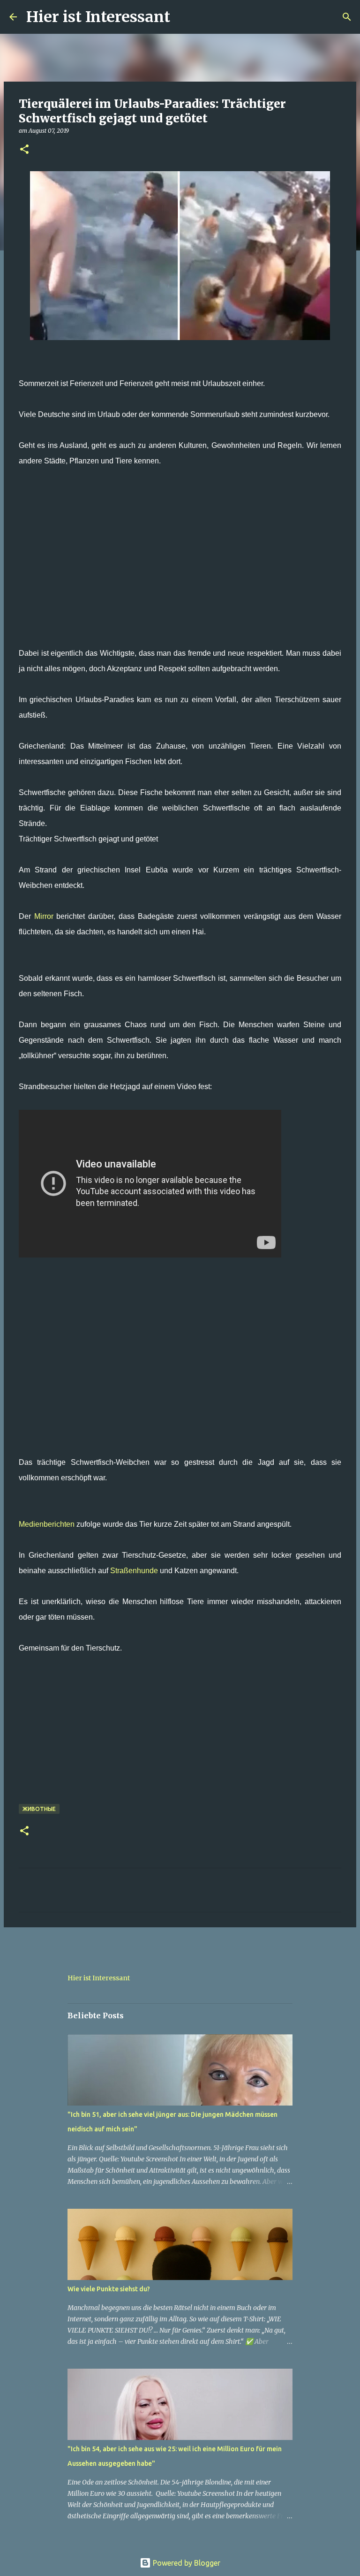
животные (39, 1809)
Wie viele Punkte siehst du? (109, 2289)
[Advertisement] (180, 565)
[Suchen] (183, 17)
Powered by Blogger (186, 2563)
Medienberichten (47, 1524)
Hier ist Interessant (98, 17)
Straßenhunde (134, 1571)
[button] (24, 150)
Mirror (44, 916)
